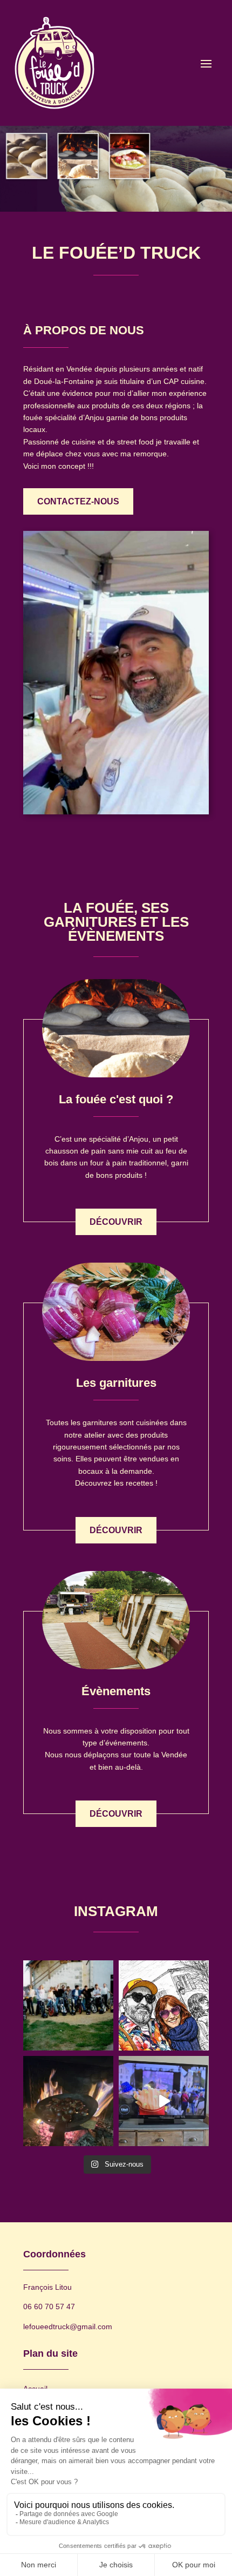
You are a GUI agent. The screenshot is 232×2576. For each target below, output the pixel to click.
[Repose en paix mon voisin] (68, 2005)
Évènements (116, 1691)
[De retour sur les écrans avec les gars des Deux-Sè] (164, 2101)
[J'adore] (68, 2101)
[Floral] (164, 2005)
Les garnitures (116, 1383)
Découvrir (116, 1222)
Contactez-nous (78, 501)
